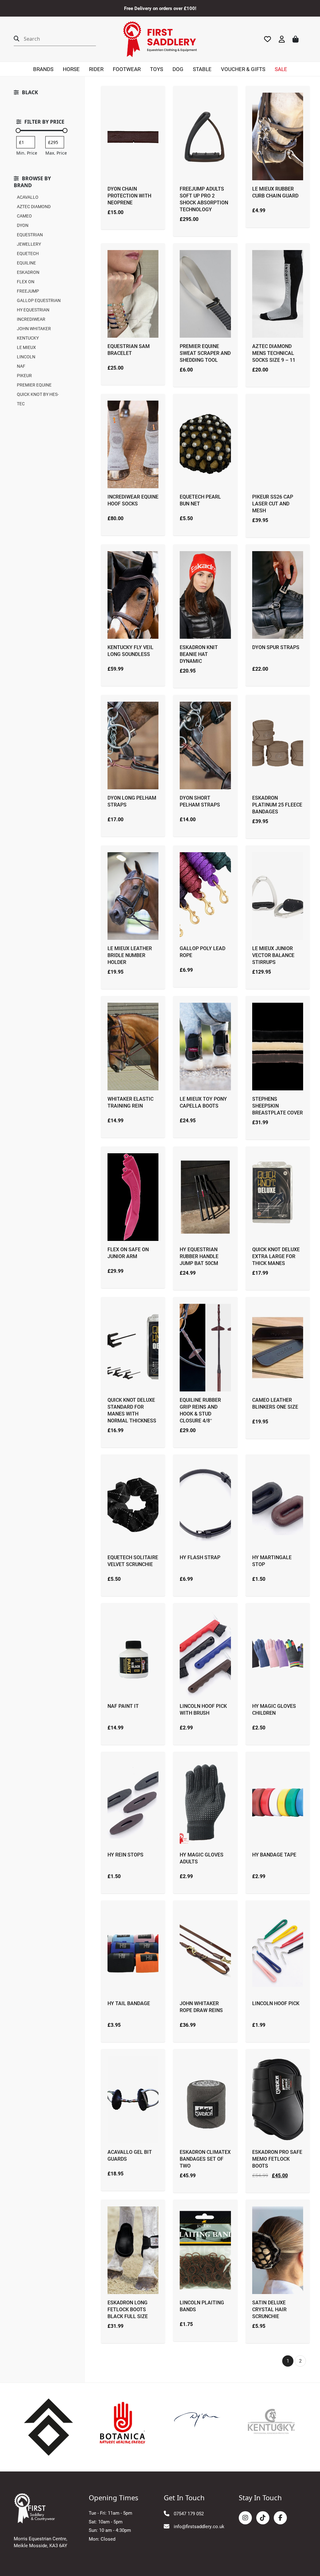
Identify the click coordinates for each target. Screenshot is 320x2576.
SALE (281, 69)
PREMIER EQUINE (34, 385)
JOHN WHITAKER (34, 328)
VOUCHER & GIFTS (243, 69)
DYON (23, 225)
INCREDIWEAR (31, 319)
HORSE (71, 69)
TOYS (157, 69)
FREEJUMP (28, 291)
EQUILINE (26, 263)
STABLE (202, 69)
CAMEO (24, 216)
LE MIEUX (26, 347)
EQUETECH (28, 253)
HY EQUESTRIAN (33, 310)
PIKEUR (24, 375)
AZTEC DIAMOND (34, 206)
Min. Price (27, 153)
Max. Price (56, 153)
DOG (178, 69)
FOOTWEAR (127, 69)
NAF (21, 366)
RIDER (96, 69)
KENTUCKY (28, 338)
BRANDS (43, 69)
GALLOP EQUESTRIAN (39, 300)
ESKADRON (28, 272)
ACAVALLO (28, 197)
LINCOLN (26, 357)
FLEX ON (26, 282)
